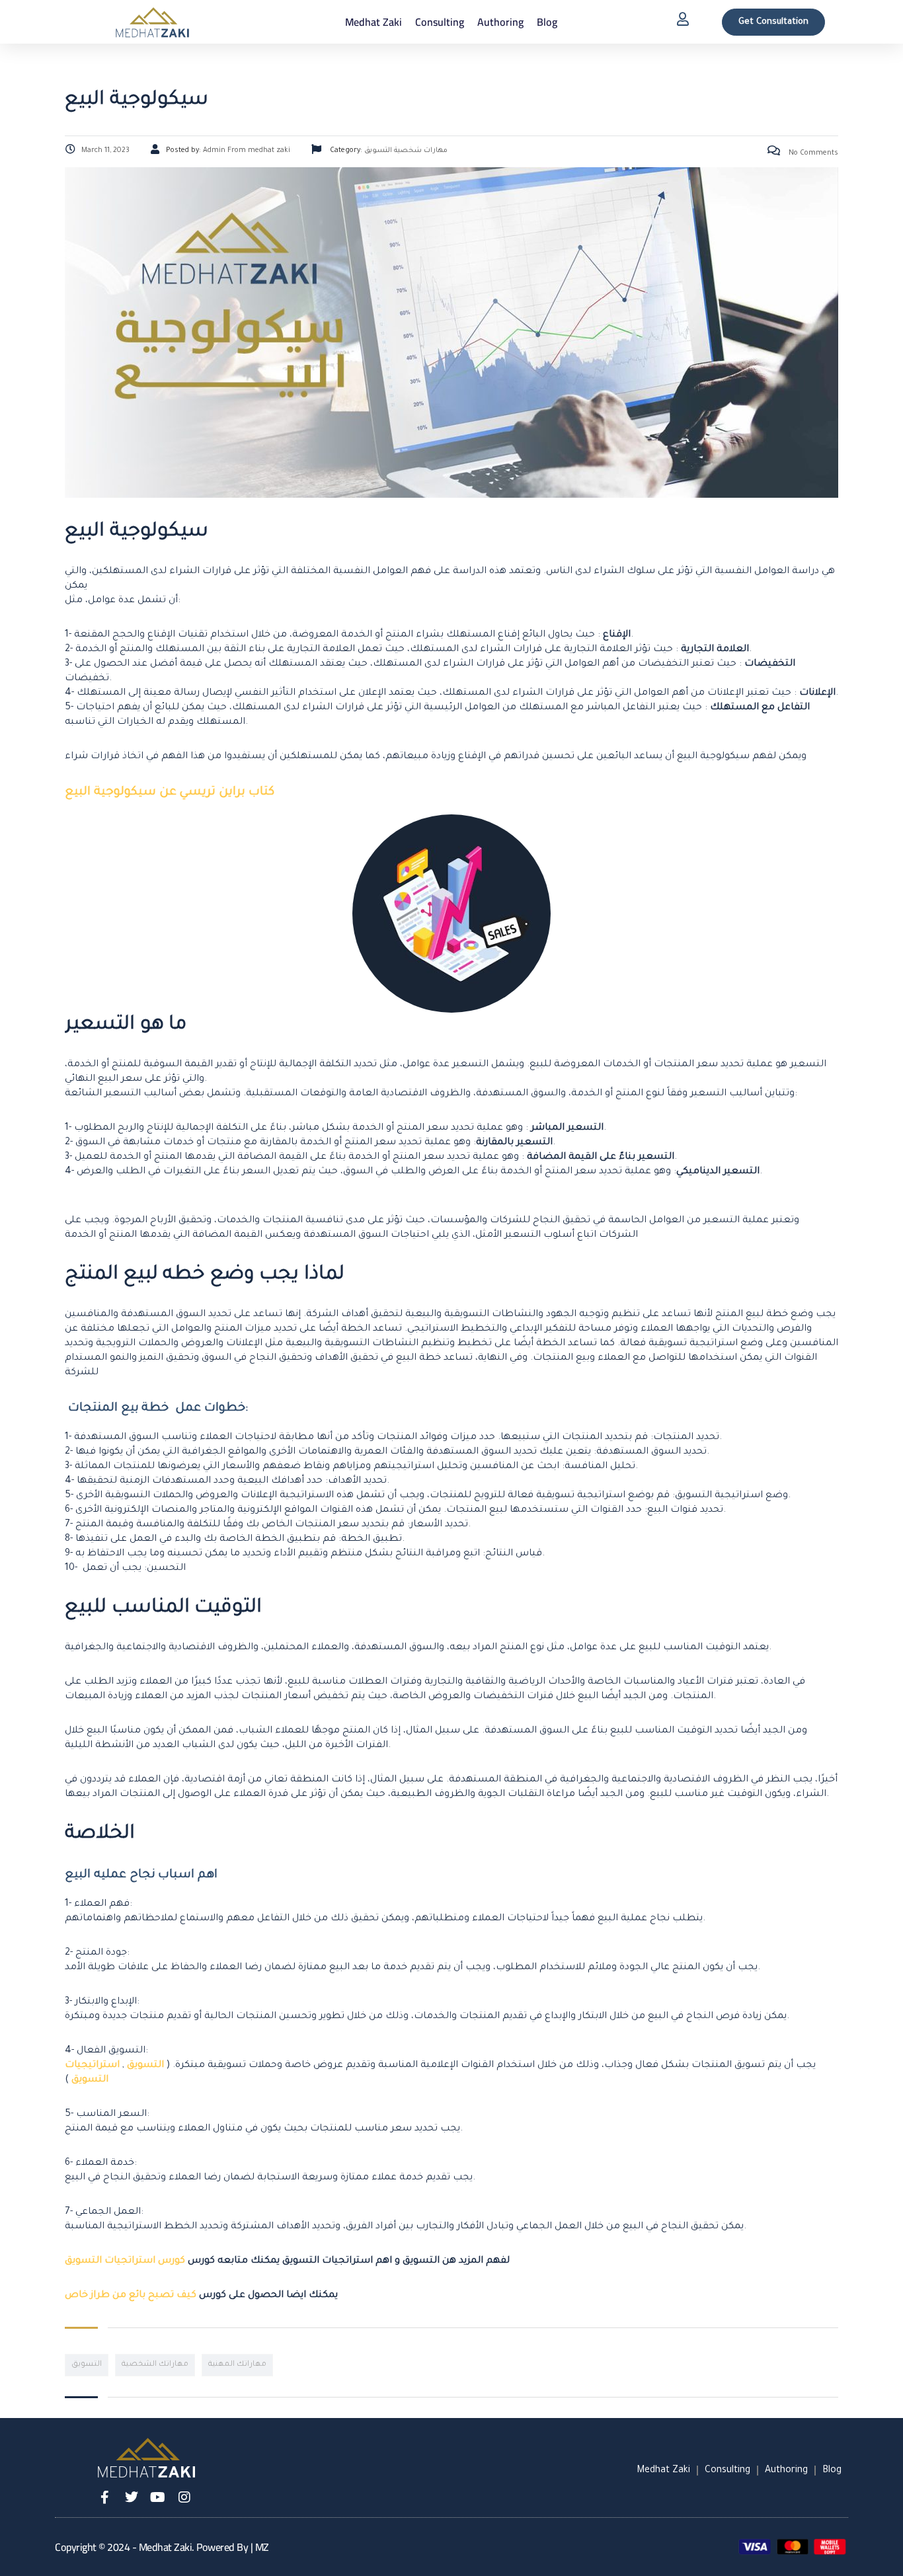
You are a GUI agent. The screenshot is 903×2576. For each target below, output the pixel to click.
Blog (547, 22)
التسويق (145, 2066)
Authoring (500, 22)
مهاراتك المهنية (237, 2365)
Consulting (440, 22)
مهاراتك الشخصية (155, 2365)
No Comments (812, 153)
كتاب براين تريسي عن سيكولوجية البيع (170, 793)
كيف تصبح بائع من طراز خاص (131, 2296)
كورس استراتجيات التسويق (125, 2261)
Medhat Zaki (373, 22)
